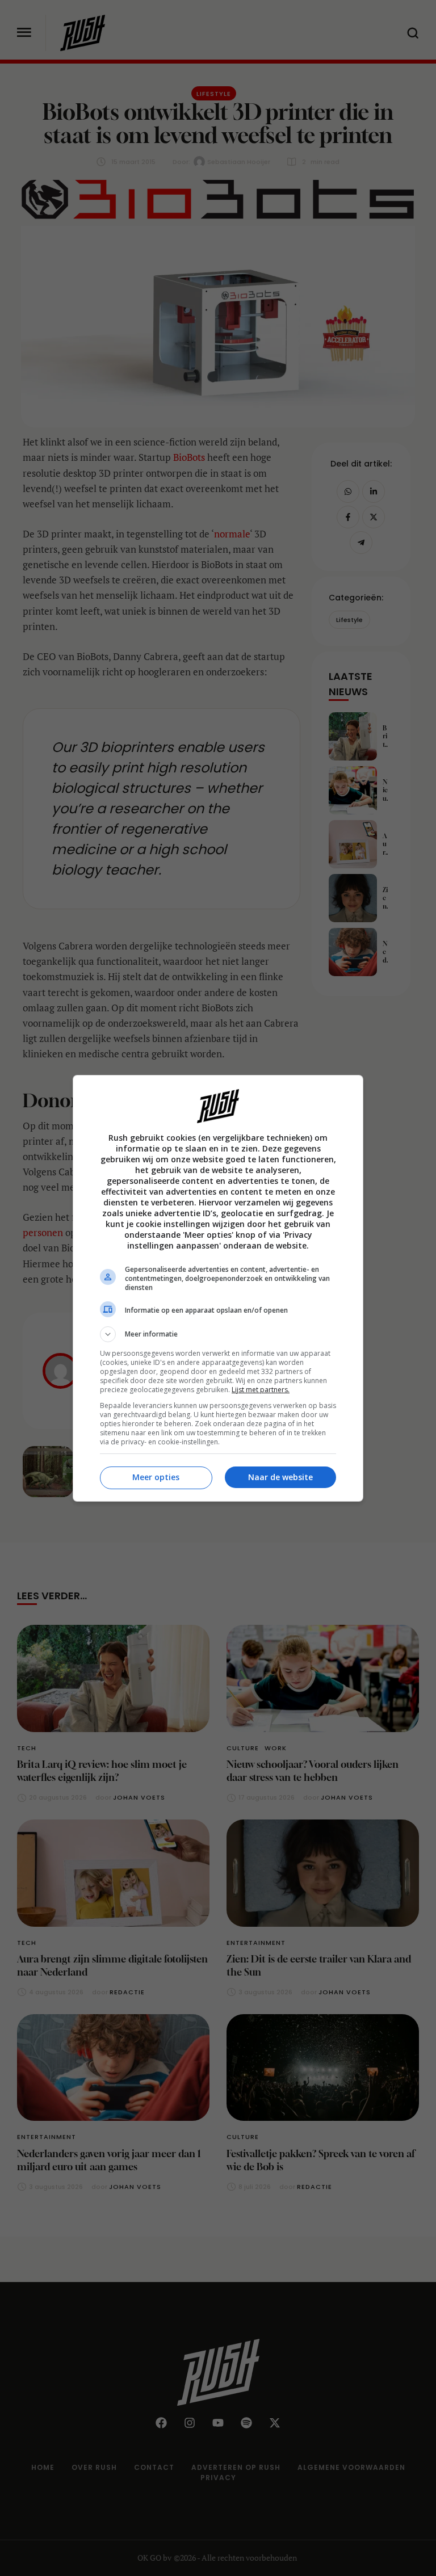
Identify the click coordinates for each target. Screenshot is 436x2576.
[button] (218, 1334)
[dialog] (218, 1288)
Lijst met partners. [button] (261, 1390)
